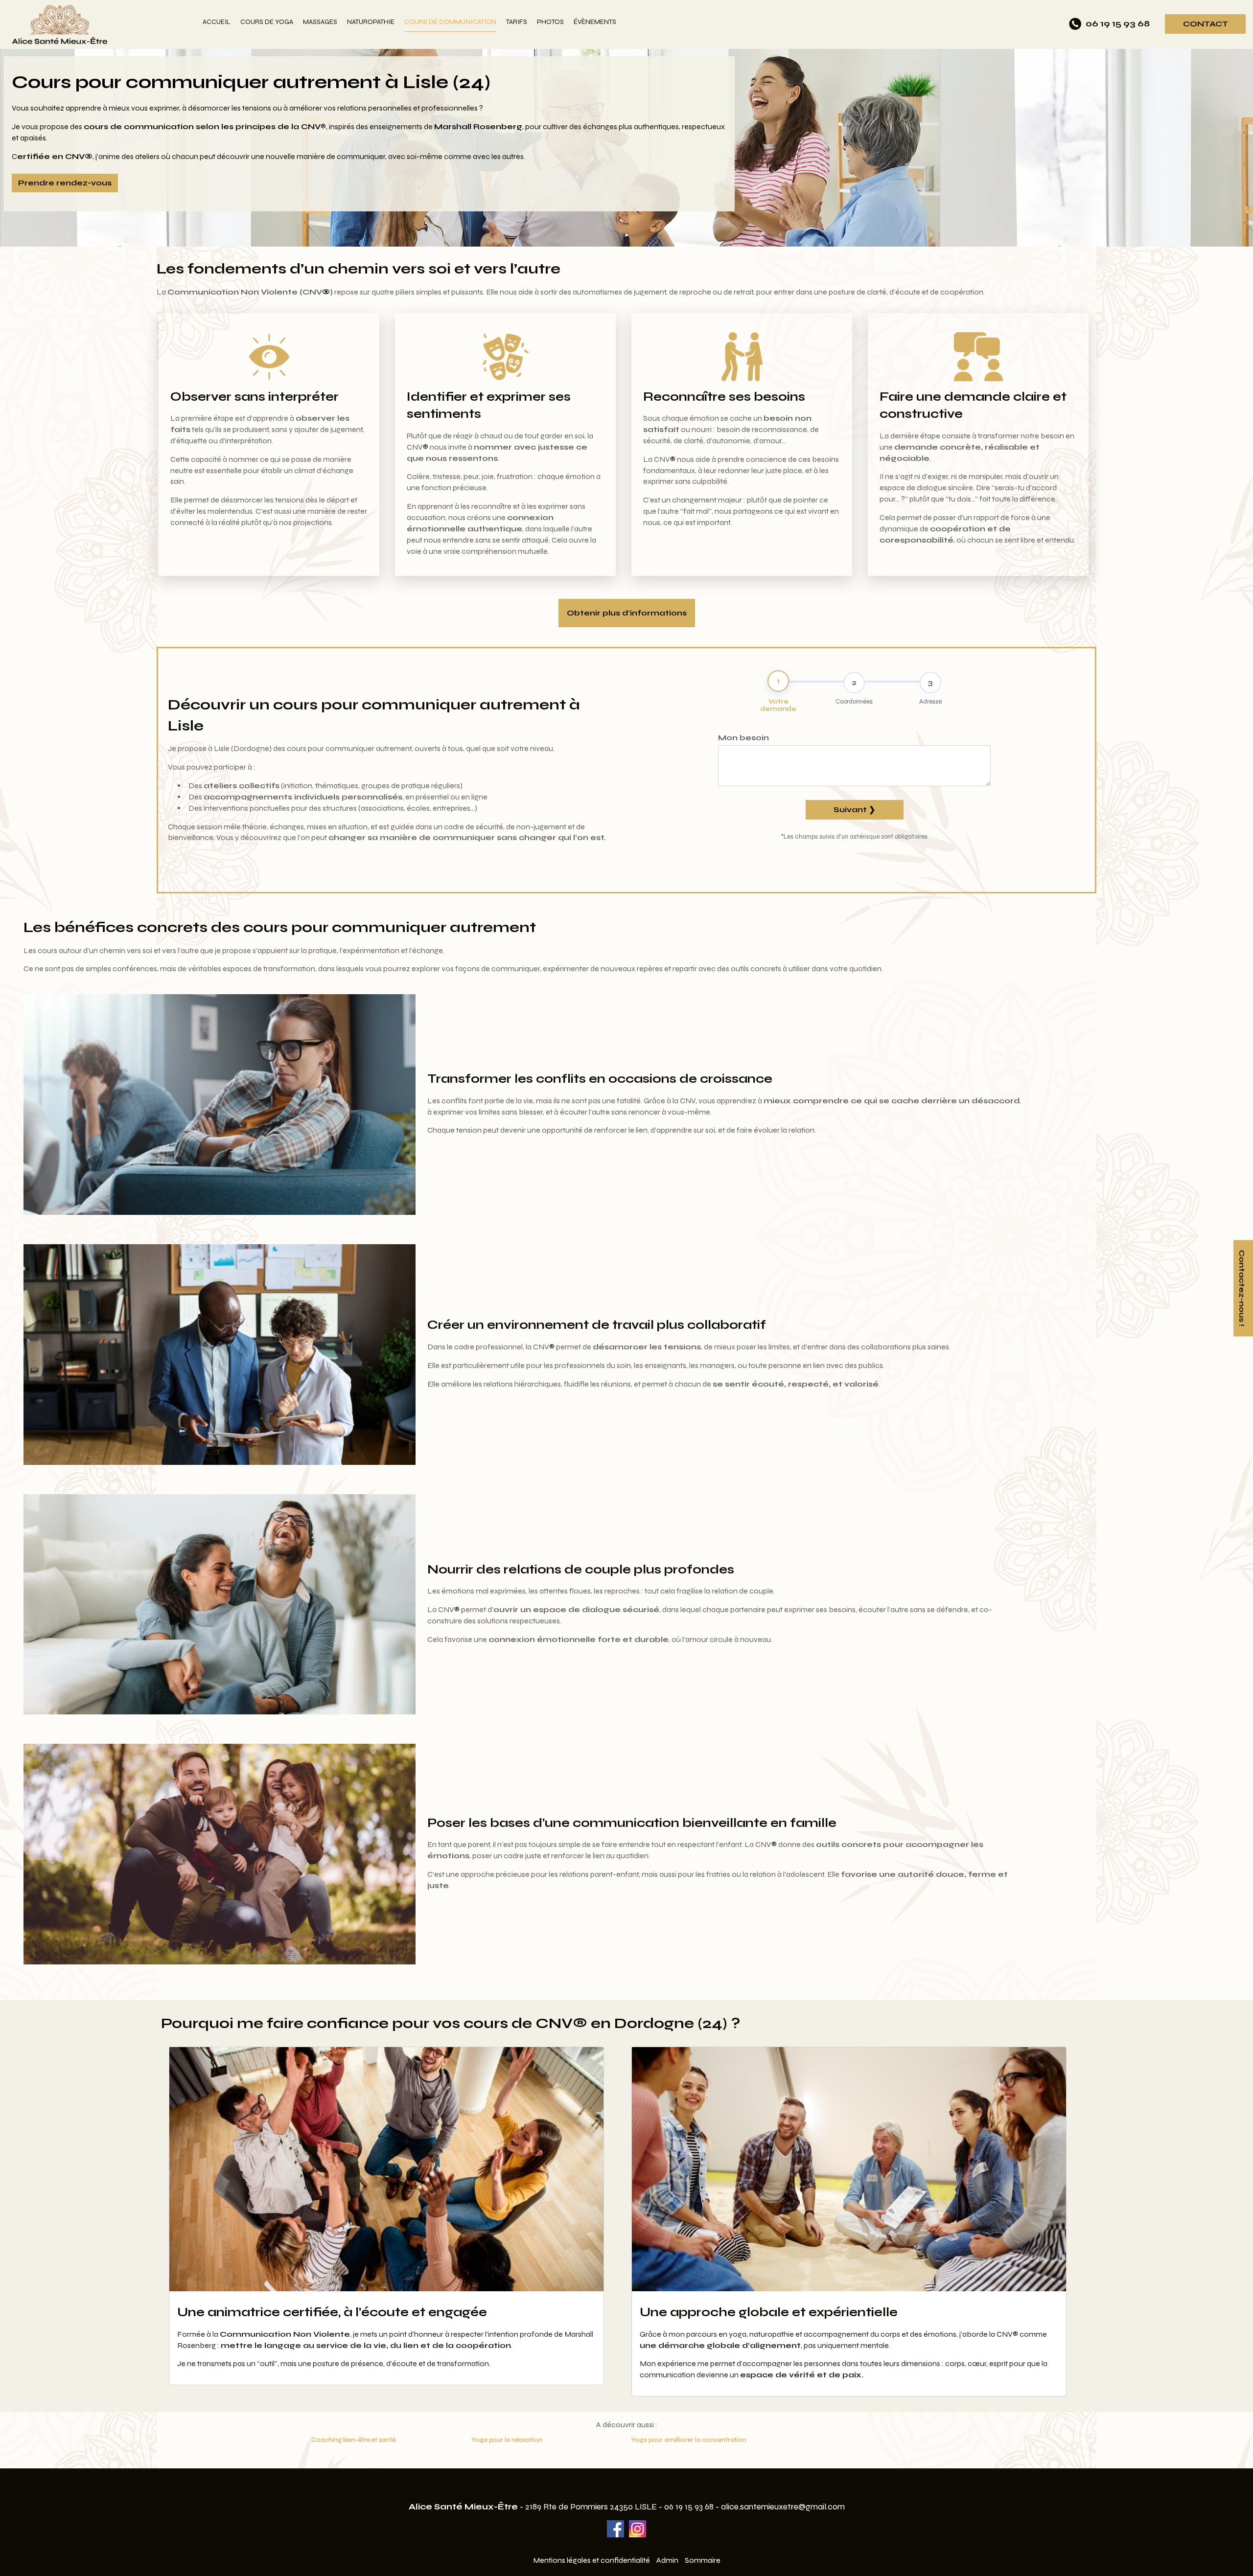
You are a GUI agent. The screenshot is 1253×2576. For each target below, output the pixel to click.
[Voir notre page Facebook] (615, 2529)
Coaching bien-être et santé (353, 2440)
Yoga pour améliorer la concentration (689, 2440)
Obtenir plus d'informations (627, 613)
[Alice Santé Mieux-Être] (101, 24)
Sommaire (703, 2560)
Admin (667, 2560)
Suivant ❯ (854, 809)
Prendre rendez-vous (65, 183)
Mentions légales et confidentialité (592, 2560)
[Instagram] (638, 2529)
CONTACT (1206, 24)
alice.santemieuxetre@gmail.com (783, 2507)
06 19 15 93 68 (689, 2507)
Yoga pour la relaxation (507, 2440)
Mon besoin (743, 738)
